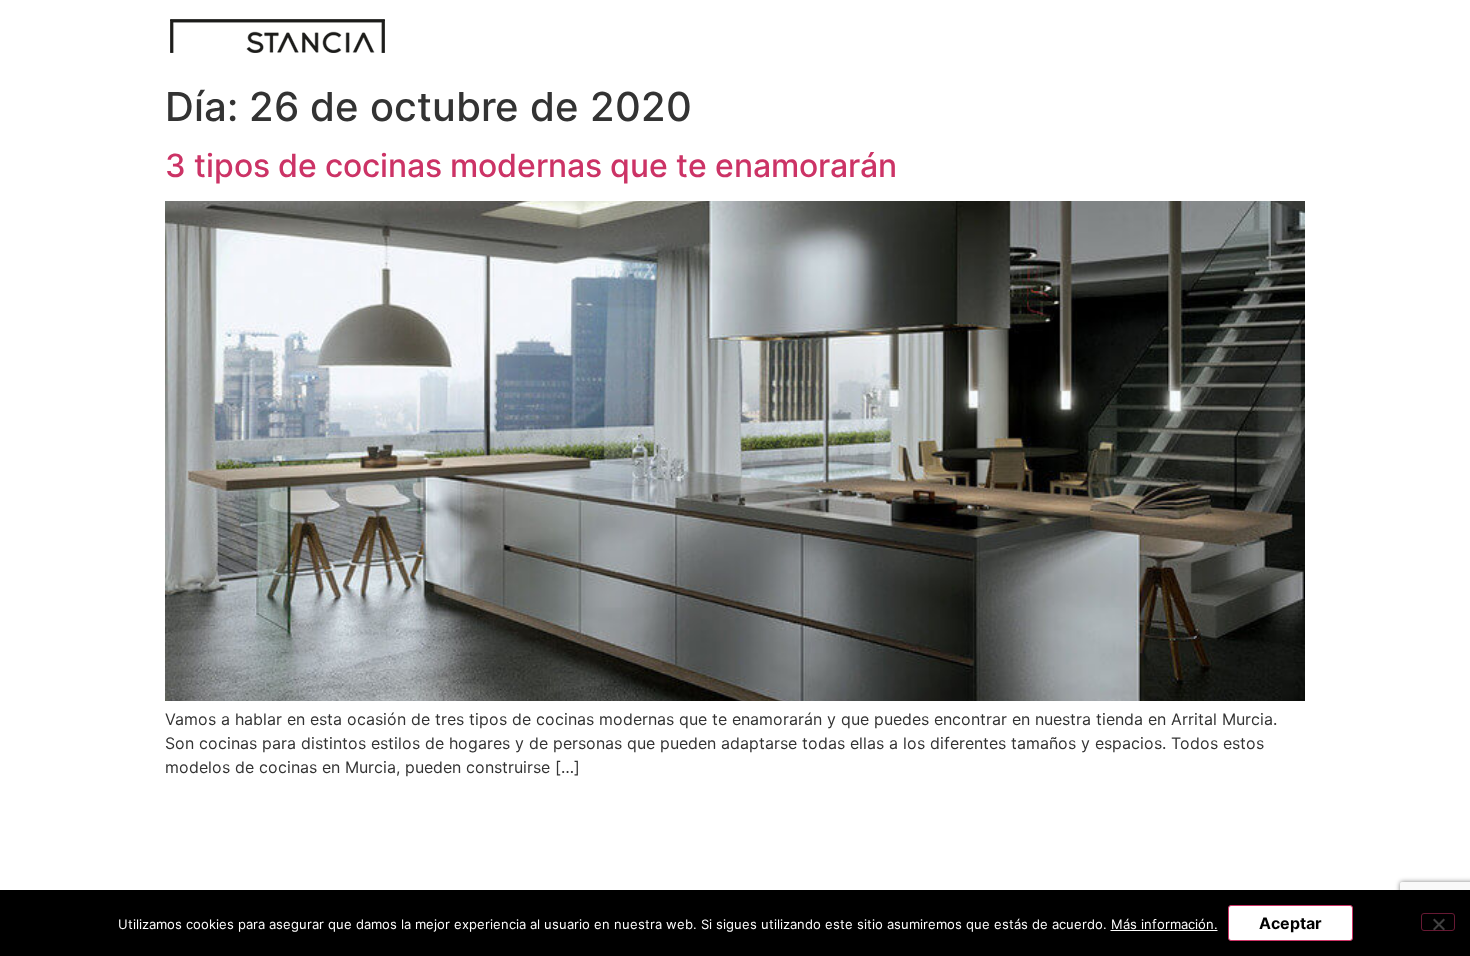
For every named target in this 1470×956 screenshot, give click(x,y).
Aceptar (1290, 923)
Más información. (1164, 924)
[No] (1438, 922)
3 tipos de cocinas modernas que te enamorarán (531, 165)
